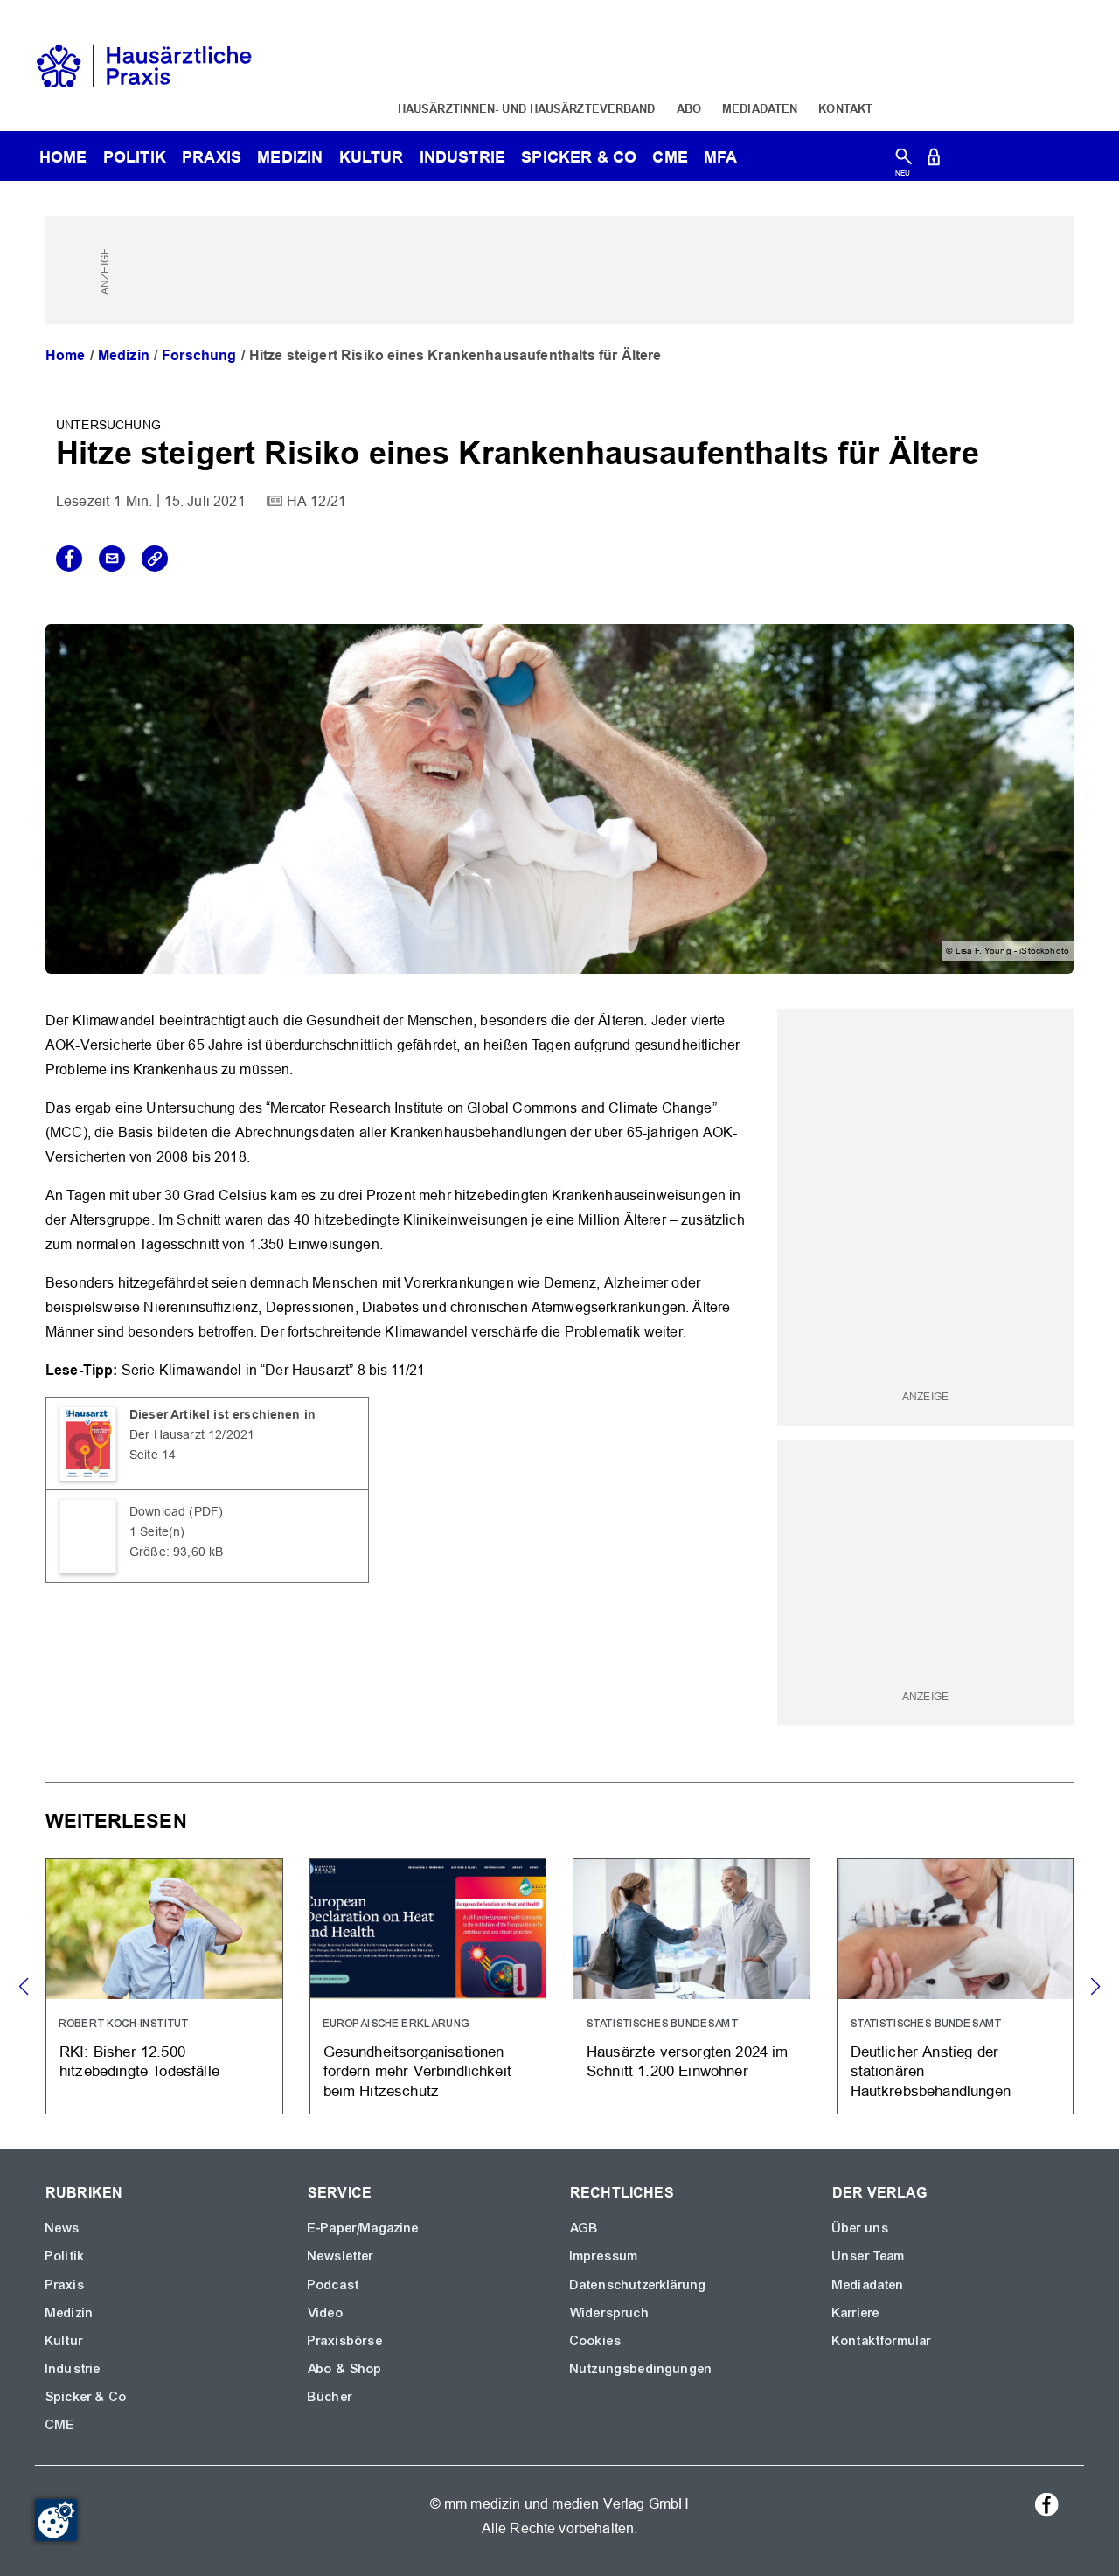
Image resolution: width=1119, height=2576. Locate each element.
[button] (1095, 1987)
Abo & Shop (345, 2369)
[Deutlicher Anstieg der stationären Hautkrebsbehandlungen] (956, 1986)
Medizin (290, 157)
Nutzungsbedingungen (641, 2369)
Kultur (372, 157)
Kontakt (845, 108)
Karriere (856, 2313)
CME (670, 157)
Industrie (462, 157)
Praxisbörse (345, 2341)
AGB (584, 2228)
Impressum (604, 2256)
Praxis (212, 157)
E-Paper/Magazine (364, 2228)
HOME (63, 157)
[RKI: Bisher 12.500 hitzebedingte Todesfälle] (164, 1986)
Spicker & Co (86, 2397)
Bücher (330, 2397)
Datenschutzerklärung (638, 2285)
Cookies (596, 2341)
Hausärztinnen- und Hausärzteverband (527, 108)
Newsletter (341, 2256)
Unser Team (869, 2256)
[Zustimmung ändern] (56, 2520)
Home (66, 355)
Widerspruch (610, 2313)
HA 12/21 (316, 501)
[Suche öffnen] (904, 160)
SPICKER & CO (579, 157)
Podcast (334, 2285)
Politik (135, 157)
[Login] (934, 160)
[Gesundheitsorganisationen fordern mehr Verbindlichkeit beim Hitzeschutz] (428, 1986)
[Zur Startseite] (144, 64)
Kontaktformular (882, 2341)
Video (326, 2313)
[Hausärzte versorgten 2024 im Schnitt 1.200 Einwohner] (692, 1986)
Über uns (861, 2228)
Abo (689, 108)
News (63, 2228)
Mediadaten (760, 108)
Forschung (199, 355)
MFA (720, 157)
